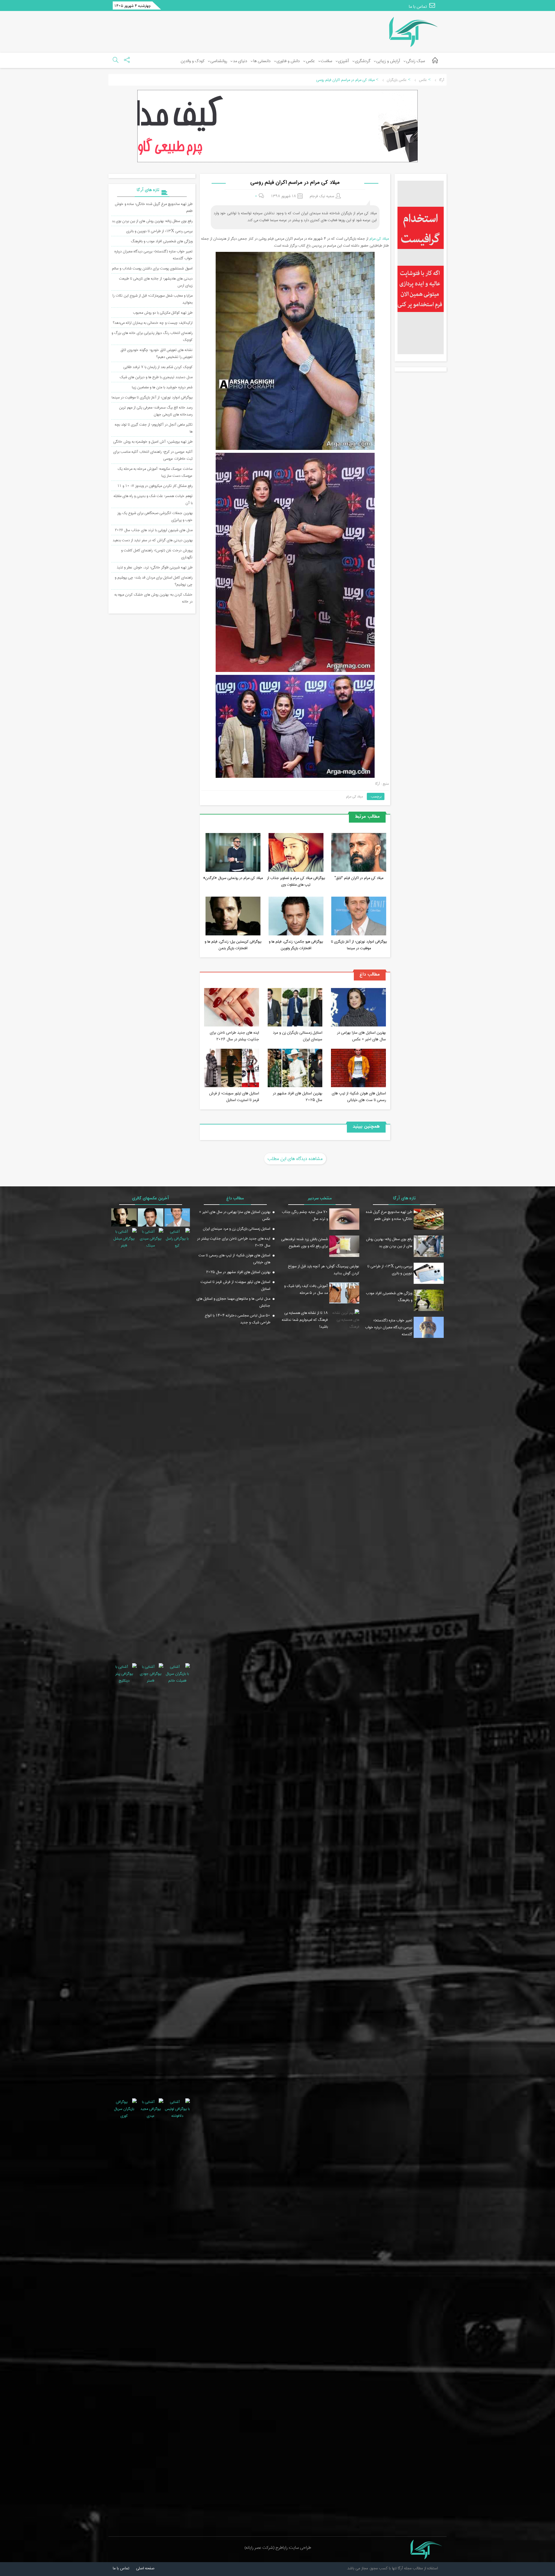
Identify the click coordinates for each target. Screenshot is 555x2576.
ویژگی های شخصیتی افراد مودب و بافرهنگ (162, 241)
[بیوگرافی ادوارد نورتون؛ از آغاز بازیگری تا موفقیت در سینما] (359, 917)
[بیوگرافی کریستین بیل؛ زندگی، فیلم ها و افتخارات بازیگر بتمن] (233, 917)
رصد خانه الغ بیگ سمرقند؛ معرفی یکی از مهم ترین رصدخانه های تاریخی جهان (156, 411)
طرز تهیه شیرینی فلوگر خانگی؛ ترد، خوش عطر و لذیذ (155, 567)
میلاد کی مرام (379, 239)
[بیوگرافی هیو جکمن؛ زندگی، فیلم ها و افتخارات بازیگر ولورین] (296, 917)
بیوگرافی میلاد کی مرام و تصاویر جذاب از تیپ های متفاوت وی (296, 881)
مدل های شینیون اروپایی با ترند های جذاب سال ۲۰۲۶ (154, 530)
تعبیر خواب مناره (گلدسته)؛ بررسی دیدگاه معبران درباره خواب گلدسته (389, 1327)
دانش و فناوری (288, 61)
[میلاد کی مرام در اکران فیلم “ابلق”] (359, 853)
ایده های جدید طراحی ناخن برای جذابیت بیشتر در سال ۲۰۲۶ (234, 1036)
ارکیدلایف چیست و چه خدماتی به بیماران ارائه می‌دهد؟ (153, 323)
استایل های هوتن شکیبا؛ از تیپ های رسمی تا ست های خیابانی (359, 1096)
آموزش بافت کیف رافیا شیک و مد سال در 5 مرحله (306, 1289)
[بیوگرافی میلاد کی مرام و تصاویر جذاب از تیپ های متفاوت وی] (296, 853)
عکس (310, 61)
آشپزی (344, 61)
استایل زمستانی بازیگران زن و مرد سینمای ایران (298, 1036)
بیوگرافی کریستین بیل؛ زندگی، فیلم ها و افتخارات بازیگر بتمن (233, 945)
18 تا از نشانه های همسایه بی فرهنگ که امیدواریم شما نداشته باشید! (305, 1320)
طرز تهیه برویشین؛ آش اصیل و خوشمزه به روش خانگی (153, 442)
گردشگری (363, 61)
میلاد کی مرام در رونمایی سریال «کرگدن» (233, 878)
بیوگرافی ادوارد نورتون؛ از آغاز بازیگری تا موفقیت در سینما (359, 945)
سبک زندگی (416, 61)
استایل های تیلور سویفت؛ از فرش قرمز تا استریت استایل (234, 1096)
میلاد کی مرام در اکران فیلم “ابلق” (359, 878)
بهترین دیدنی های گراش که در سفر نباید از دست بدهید (153, 540)
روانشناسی (219, 61)
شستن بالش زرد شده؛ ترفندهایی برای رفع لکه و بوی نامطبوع (305, 1242)
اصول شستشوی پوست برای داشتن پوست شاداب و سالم (152, 268)
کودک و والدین (193, 61)
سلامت (326, 61)
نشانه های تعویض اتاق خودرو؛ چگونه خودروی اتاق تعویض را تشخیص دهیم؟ (157, 353)
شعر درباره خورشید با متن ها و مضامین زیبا (162, 387)
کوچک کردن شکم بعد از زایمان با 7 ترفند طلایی (158, 367)
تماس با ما (418, 7)
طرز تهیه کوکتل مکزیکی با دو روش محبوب (163, 313)
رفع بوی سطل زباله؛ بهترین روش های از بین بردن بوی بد (152, 221)
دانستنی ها (262, 61)
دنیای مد (240, 61)
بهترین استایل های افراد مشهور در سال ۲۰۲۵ (298, 1096)
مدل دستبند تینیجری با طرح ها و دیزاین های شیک (156, 377)
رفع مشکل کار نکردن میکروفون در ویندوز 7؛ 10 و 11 (155, 486)
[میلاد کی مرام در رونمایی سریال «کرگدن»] (233, 853)
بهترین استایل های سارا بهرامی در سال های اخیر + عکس (361, 1036)
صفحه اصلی (145, 2568)
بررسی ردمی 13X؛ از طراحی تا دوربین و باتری (159, 231)
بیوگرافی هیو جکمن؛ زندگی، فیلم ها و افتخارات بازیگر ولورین (296, 945)
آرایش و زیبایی (388, 61)
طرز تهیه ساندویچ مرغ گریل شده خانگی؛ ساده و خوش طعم (389, 1215)
